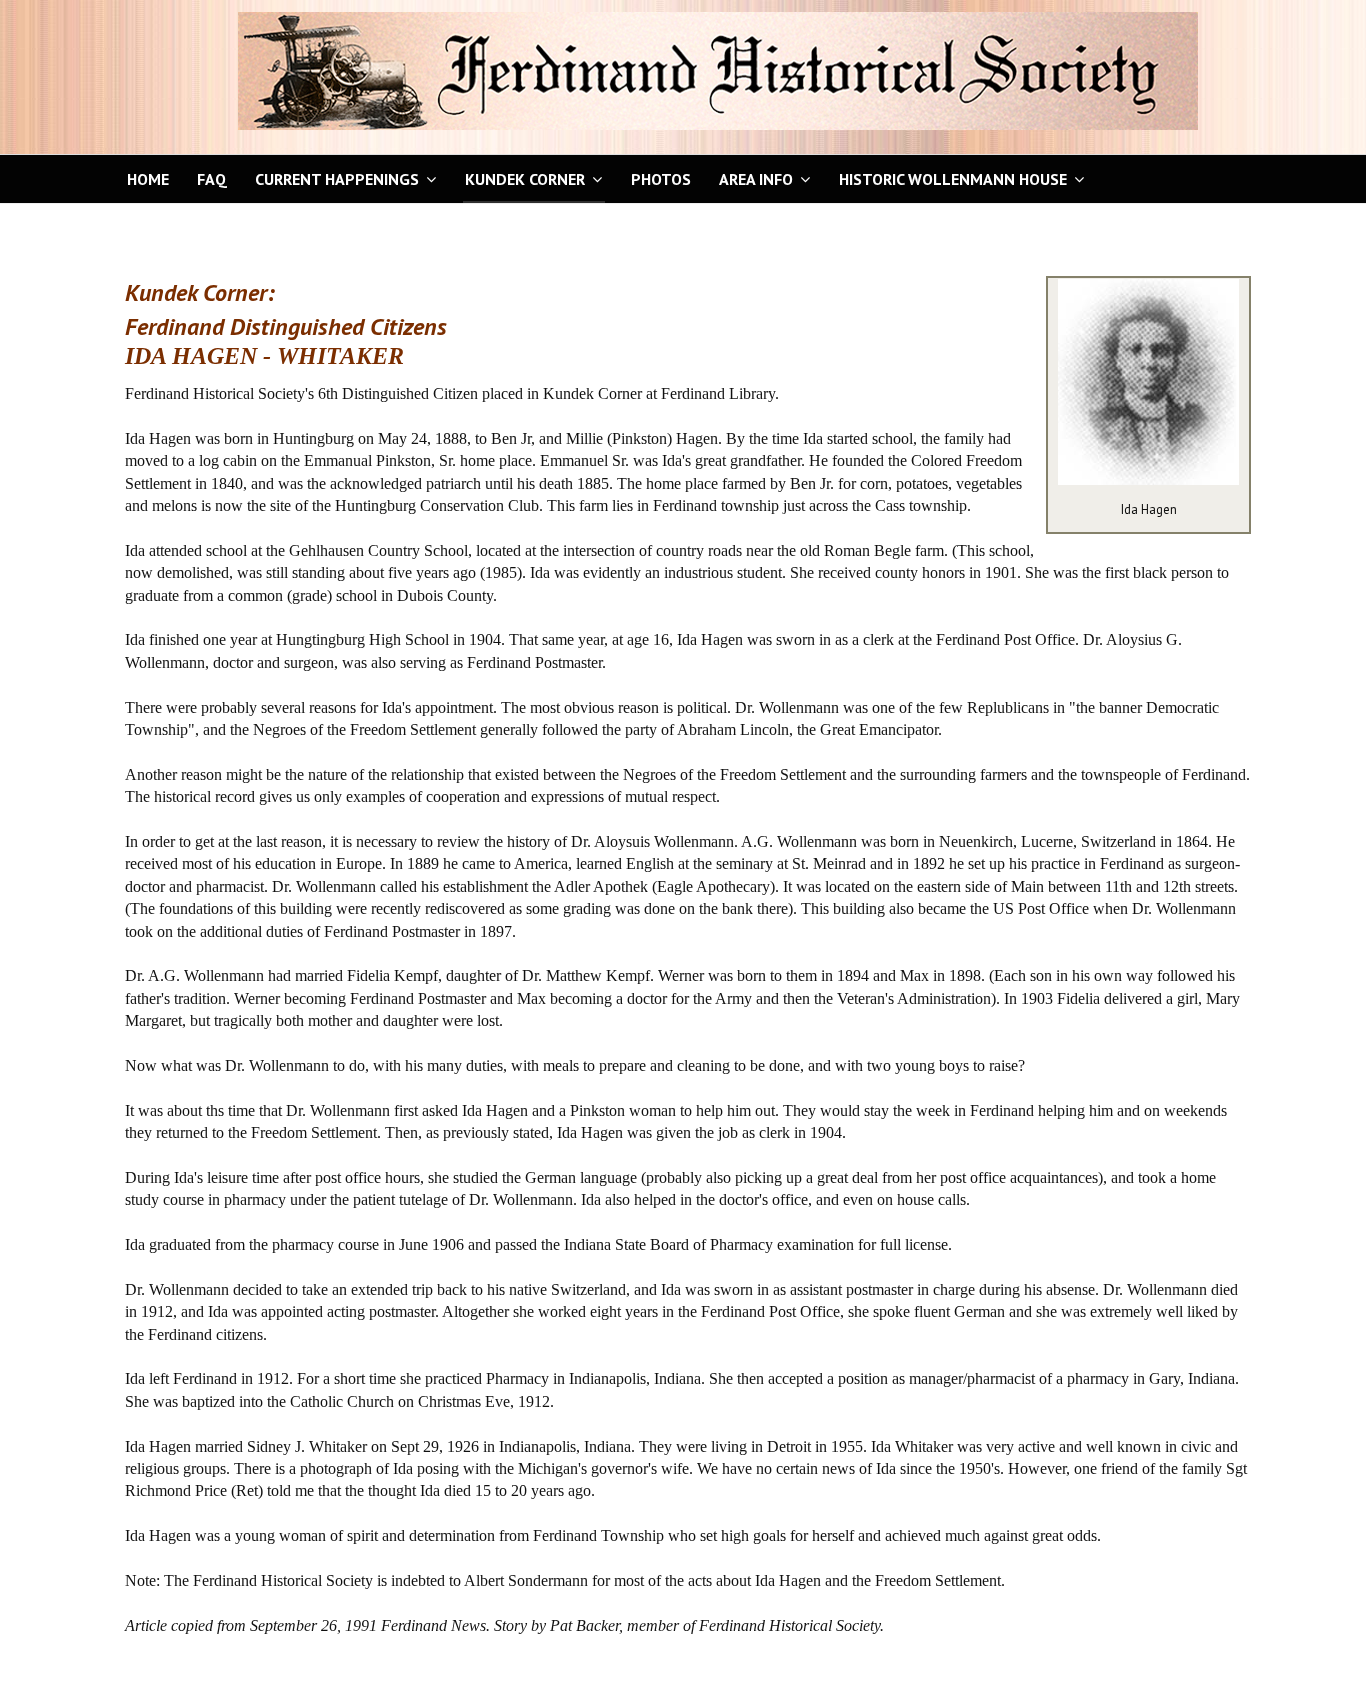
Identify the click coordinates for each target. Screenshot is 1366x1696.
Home (148, 179)
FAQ (212, 179)
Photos (661, 179)
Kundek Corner (525, 179)
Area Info (756, 179)
